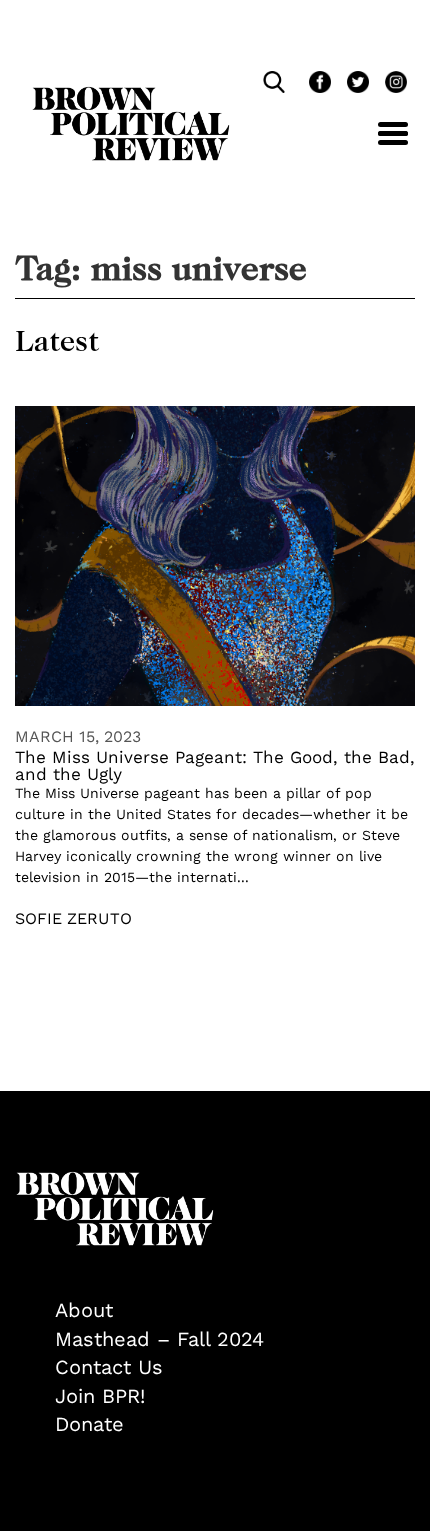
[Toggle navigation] (378, 144)
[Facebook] (318, 84)
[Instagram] (391, 84)
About (84, 1310)
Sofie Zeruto (73, 918)
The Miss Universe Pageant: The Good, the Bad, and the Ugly (215, 765)
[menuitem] (235, 1310)
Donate (89, 1424)
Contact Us (109, 1367)
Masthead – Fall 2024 (159, 1339)
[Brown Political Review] (131, 96)
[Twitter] (356, 84)
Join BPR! (100, 1396)
